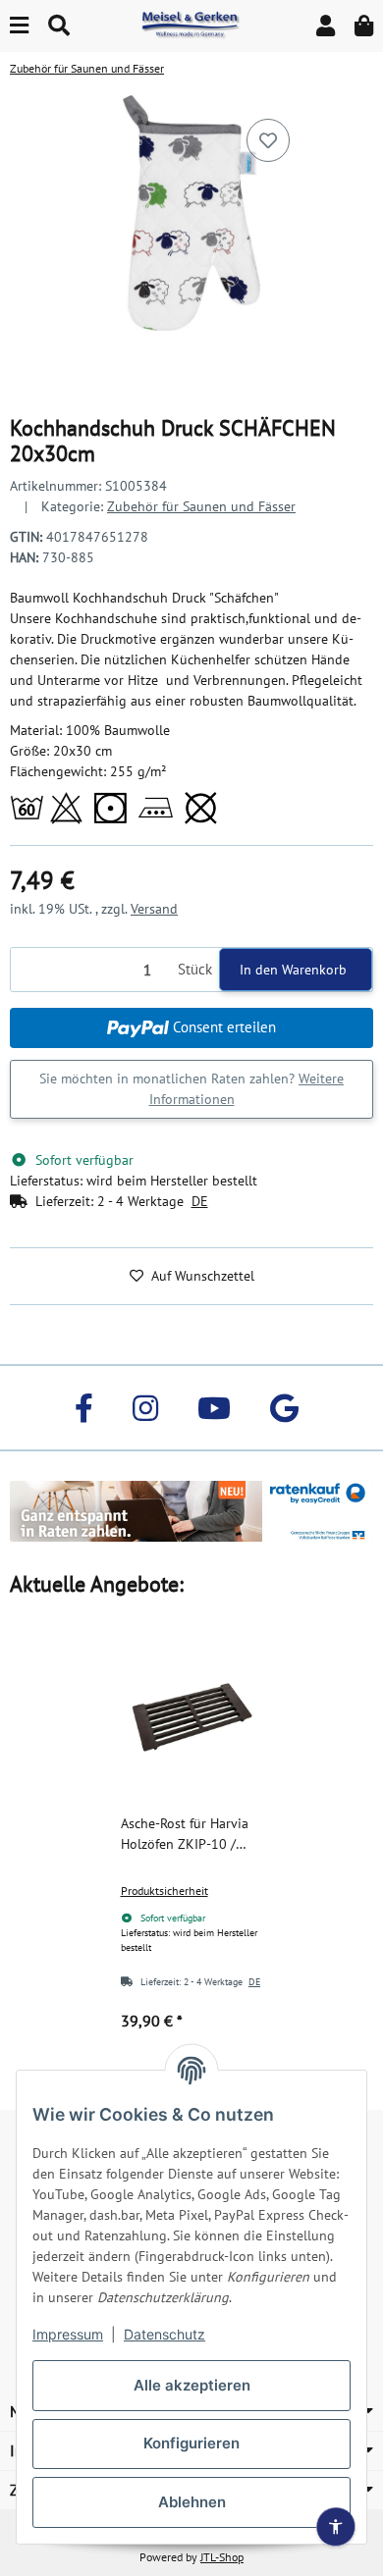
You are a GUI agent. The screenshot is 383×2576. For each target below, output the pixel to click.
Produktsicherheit (164, 1891)
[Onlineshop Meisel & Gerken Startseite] (191, 25)
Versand (154, 909)
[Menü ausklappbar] (19, 26)
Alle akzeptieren (192, 2385)
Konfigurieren (191, 2443)
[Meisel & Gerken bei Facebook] (84, 1408)
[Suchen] (59, 26)
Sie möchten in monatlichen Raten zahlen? (191, 1089)
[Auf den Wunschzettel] (268, 140)
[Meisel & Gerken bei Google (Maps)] (284, 1408)
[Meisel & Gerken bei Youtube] (214, 1408)
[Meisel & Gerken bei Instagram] (145, 1408)
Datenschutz (164, 2334)
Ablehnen (192, 2502)
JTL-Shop (222, 2557)
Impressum (68, 2334)
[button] (326, 26)
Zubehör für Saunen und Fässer (201, 506)
